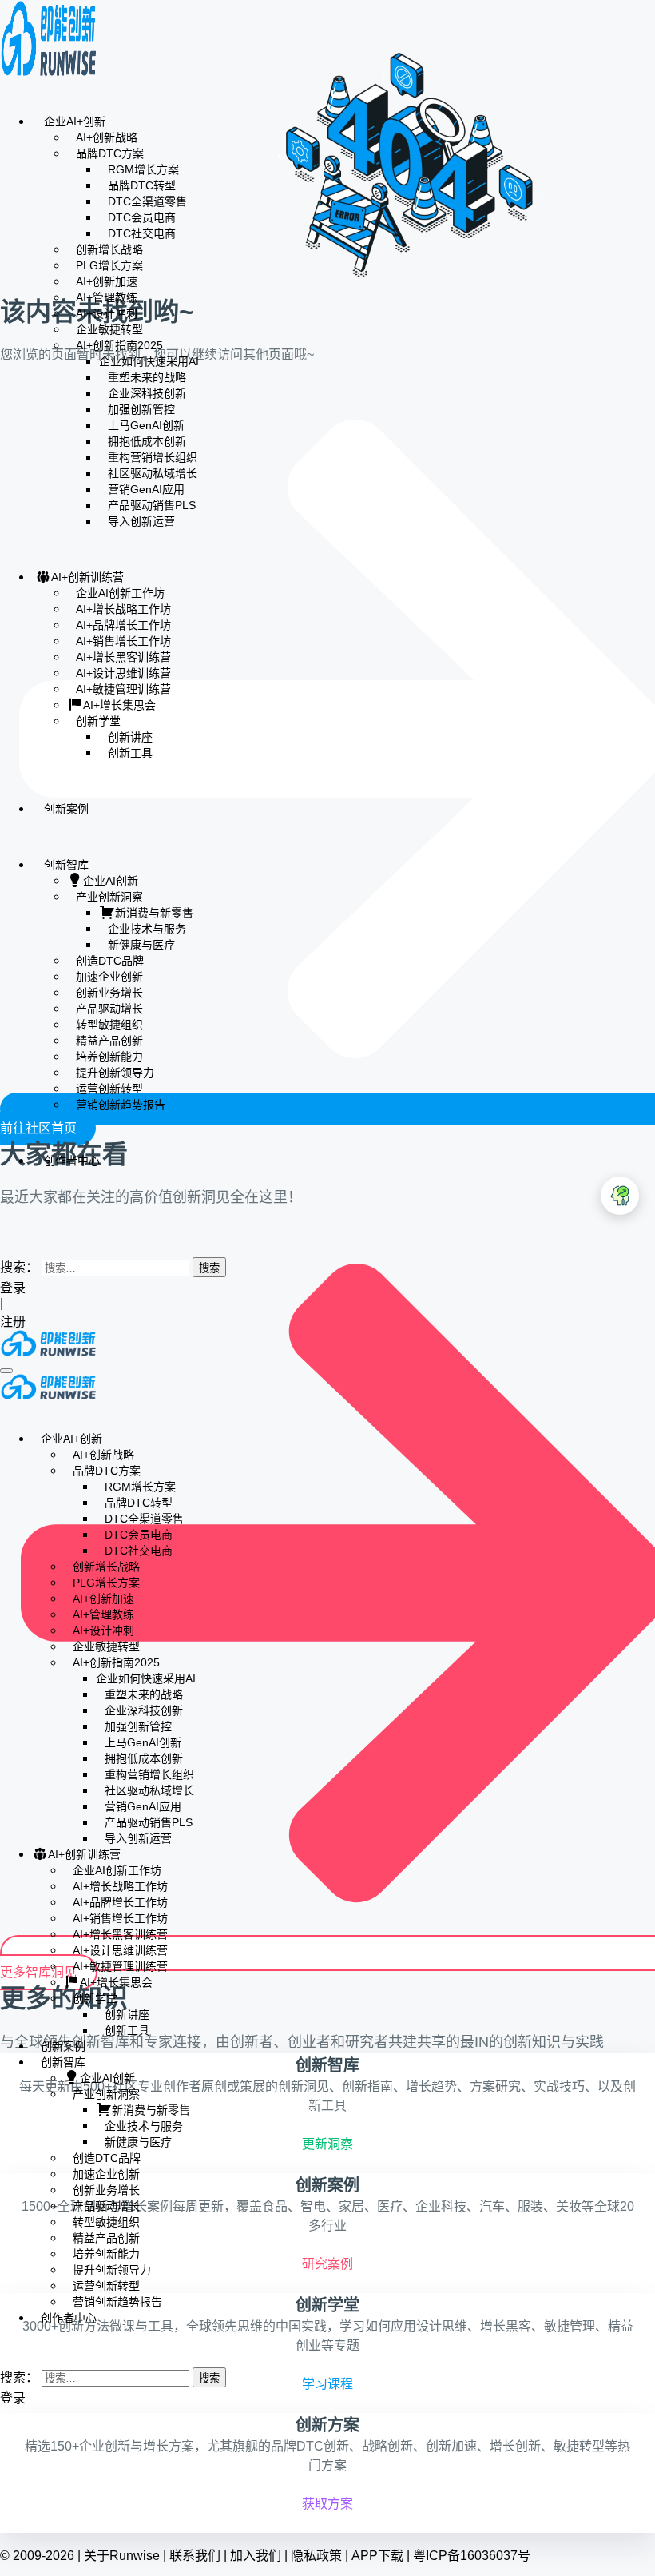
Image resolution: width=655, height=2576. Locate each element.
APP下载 (377, 2556)
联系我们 (195, 2556)
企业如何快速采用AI (149, 361)
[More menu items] (5, 1207)
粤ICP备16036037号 (472, 2556)
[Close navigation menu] (5, 1409)
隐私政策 (316, 2556)
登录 (13, 1288)
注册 (14, 1322)
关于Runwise (122, 2556)
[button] (5, 1235)
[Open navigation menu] (6, 1371)
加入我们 (256, 2556)
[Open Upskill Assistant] (620, 1196)
